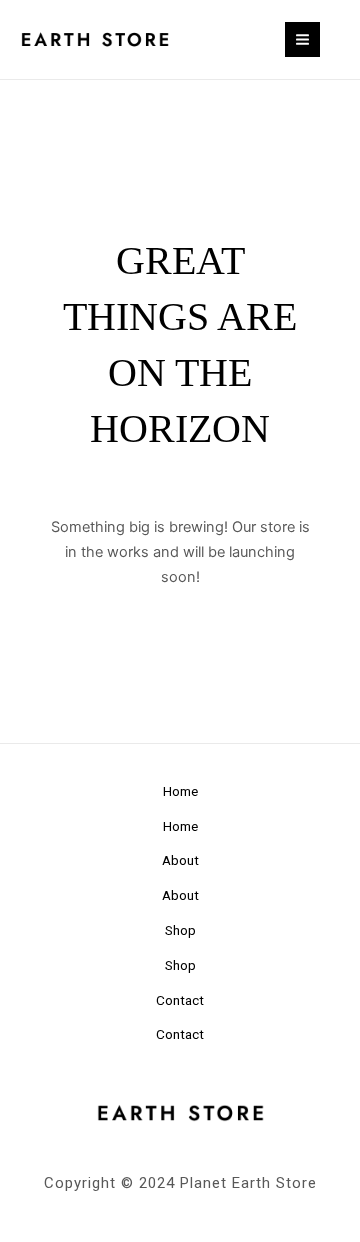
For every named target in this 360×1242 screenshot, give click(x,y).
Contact (180, 1000)
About (180, 860)
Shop (180, 930)
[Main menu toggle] (302, 39)
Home (180, 791)
